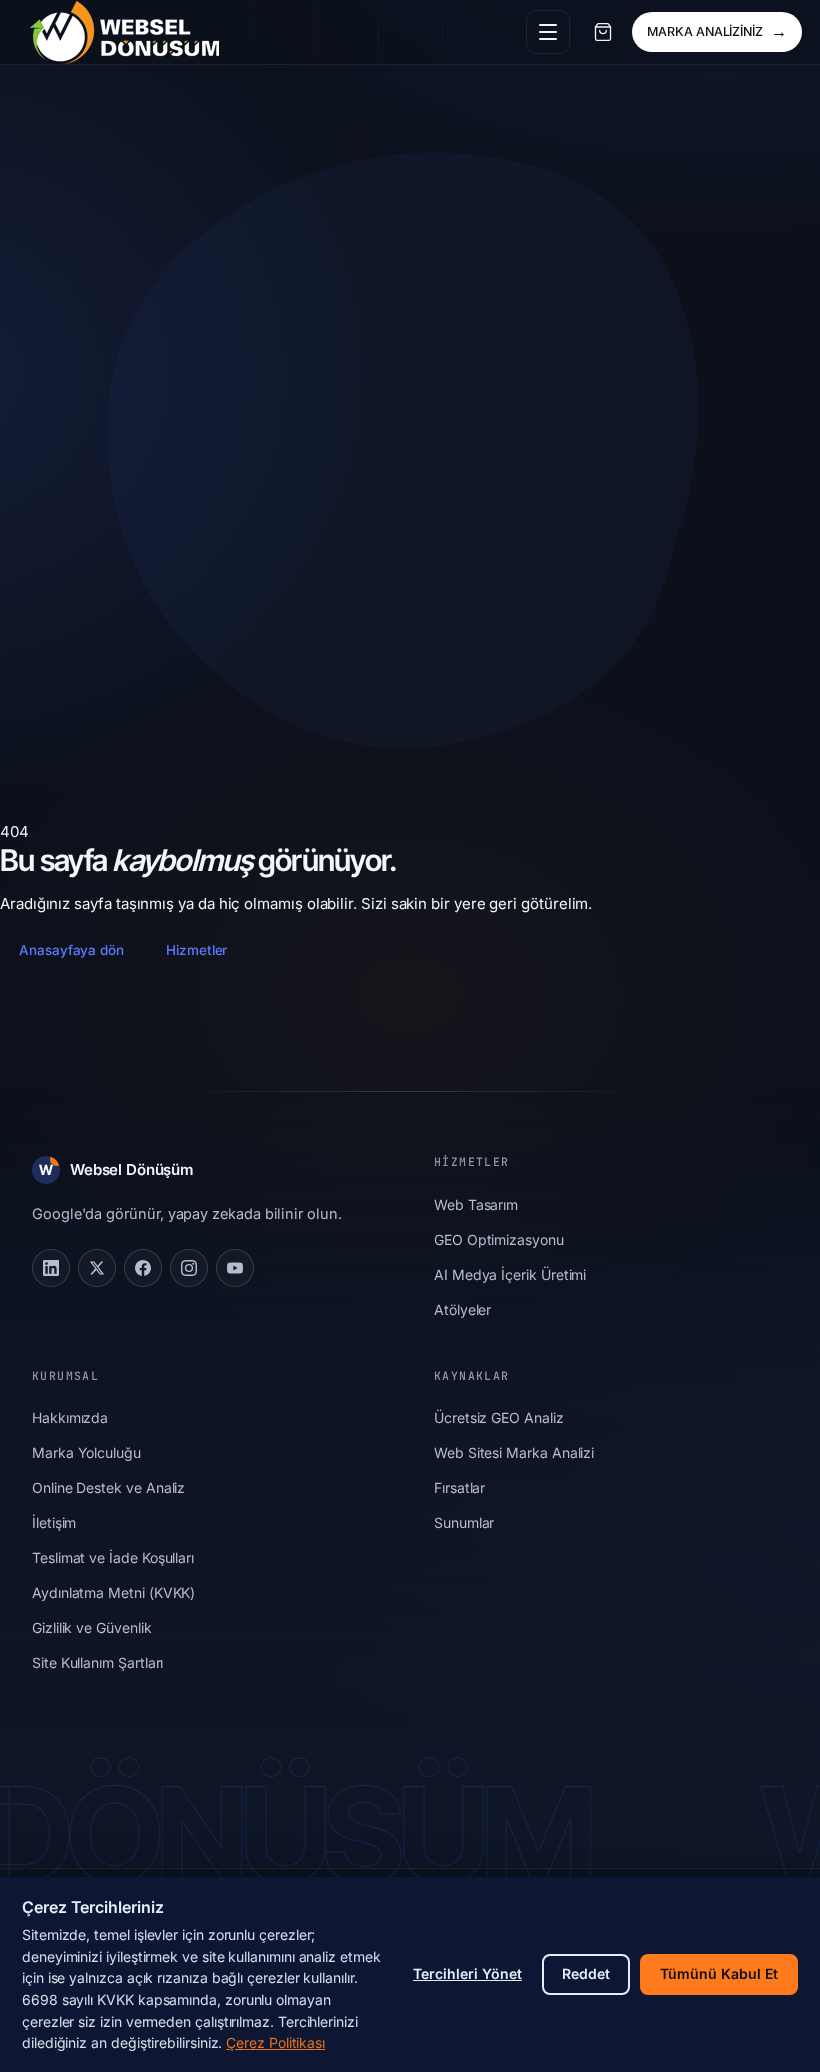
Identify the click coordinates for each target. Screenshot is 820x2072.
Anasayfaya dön (71, 950)
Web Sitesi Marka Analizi (514, 1452)
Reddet (586, 1973)
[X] (97, 1268)
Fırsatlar (459, 1487)
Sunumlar (464, 1522)
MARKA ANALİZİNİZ (717, 31)
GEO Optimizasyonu (499, 1239)
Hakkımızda (70, 1417)
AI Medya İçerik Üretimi (510, 1274)
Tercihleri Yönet (467, 1973)
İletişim (54, 1522)
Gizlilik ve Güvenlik (92, 1627)
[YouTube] (235, 1268)
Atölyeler (462, 1309)
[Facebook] (143, 1268)
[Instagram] (189, 1268)
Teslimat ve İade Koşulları (113, 1557)
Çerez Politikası (275, 2042)
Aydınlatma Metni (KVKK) (113, 1592)
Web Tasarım (476, 1204)
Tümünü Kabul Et (719, 1973)
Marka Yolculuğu (86, 1452)
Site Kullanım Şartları (97, 1662)
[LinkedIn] (51, 1268)
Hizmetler (196, 950)
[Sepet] (603, 32)
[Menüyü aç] (548, 32)
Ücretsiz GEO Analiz (499, 1417)
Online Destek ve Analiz (108, 1487)
